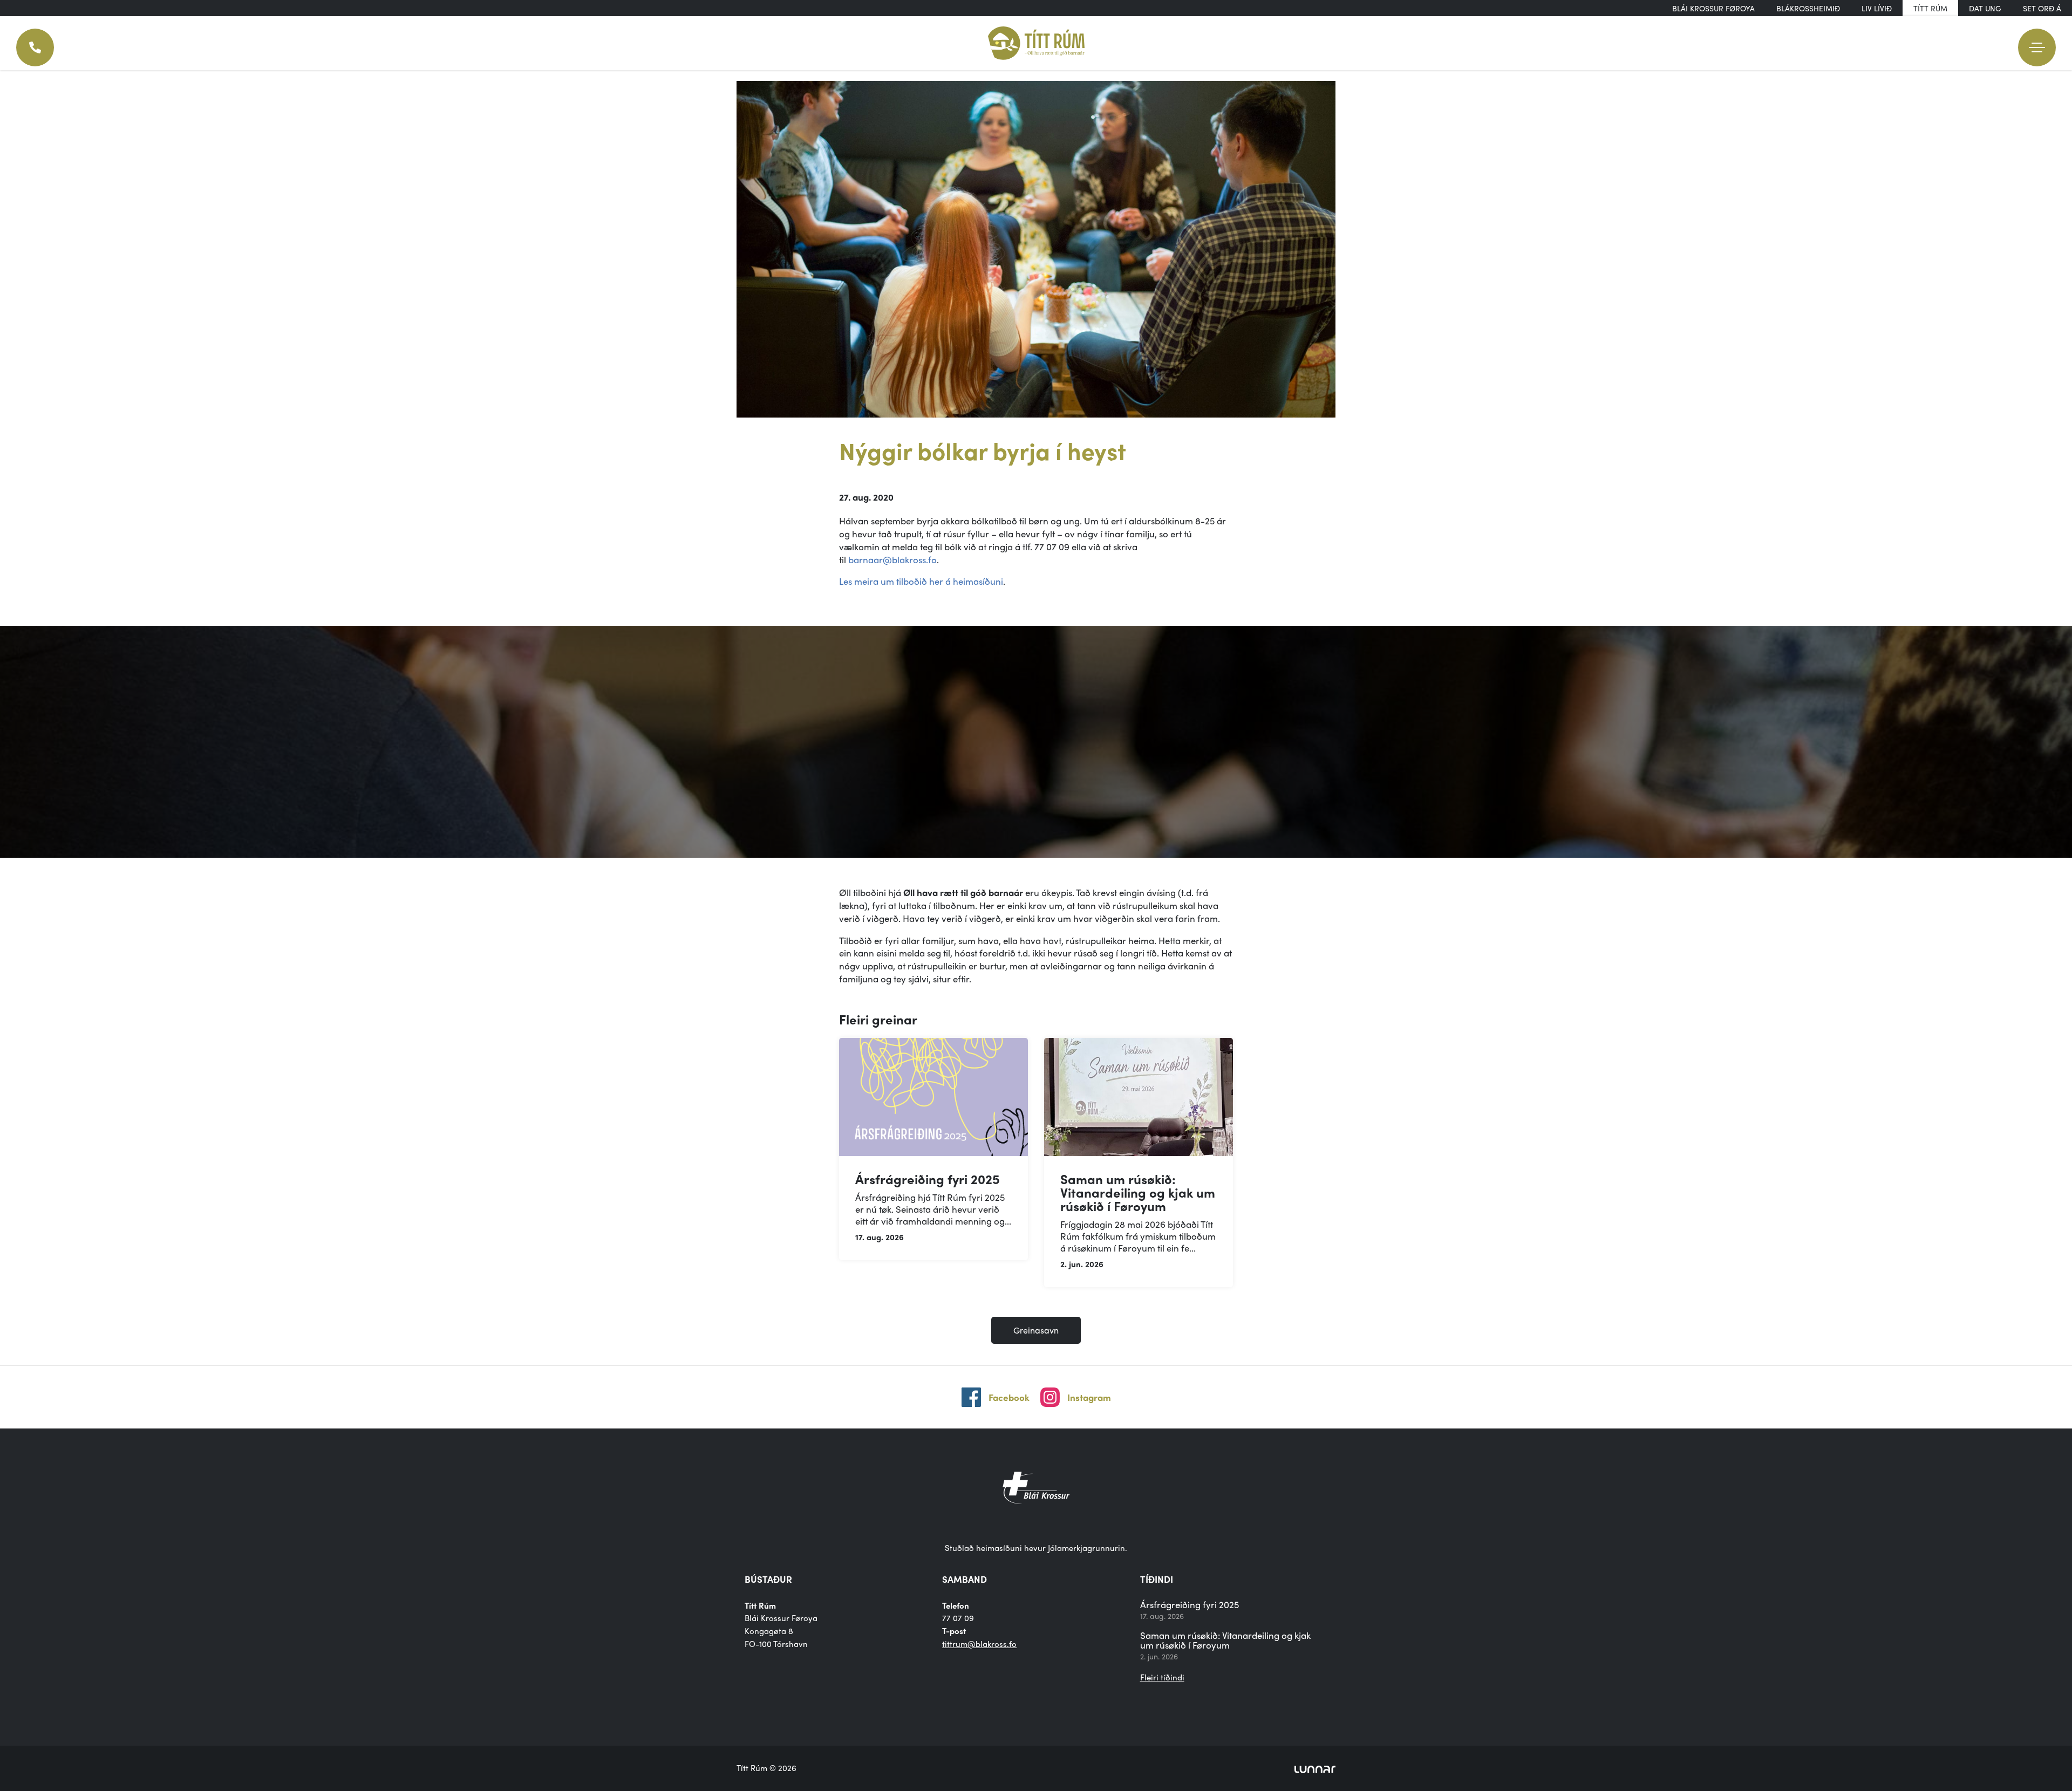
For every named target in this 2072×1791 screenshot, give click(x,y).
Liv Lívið (1877, 8)
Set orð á (2042, 8)
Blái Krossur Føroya (1713, 8)
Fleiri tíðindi (1162, 1677)
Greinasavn (1036, 1330)
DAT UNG (1985, 8)
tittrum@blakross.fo (979, 1644)
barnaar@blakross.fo (892, 559)
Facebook (1009, 1397)
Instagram (1089, 1397)
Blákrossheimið (1808, 8)
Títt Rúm (1930, 8)
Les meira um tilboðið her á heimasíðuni (921, 581)
